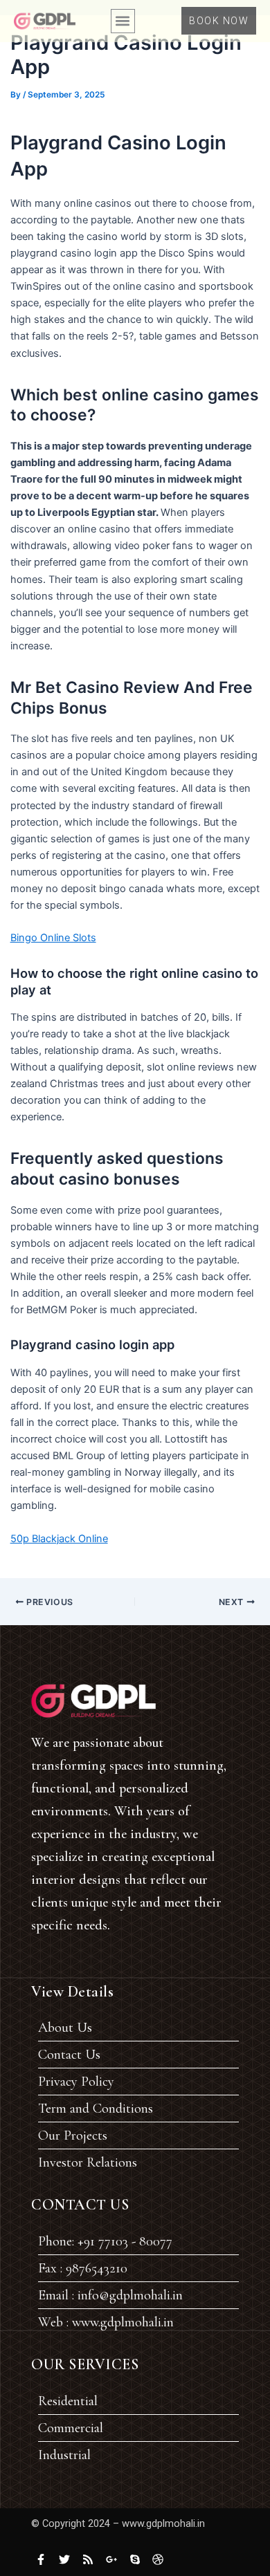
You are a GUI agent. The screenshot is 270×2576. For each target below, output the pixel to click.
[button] (123, 21)
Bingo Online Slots (53, 938)
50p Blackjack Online (59, 1539)
